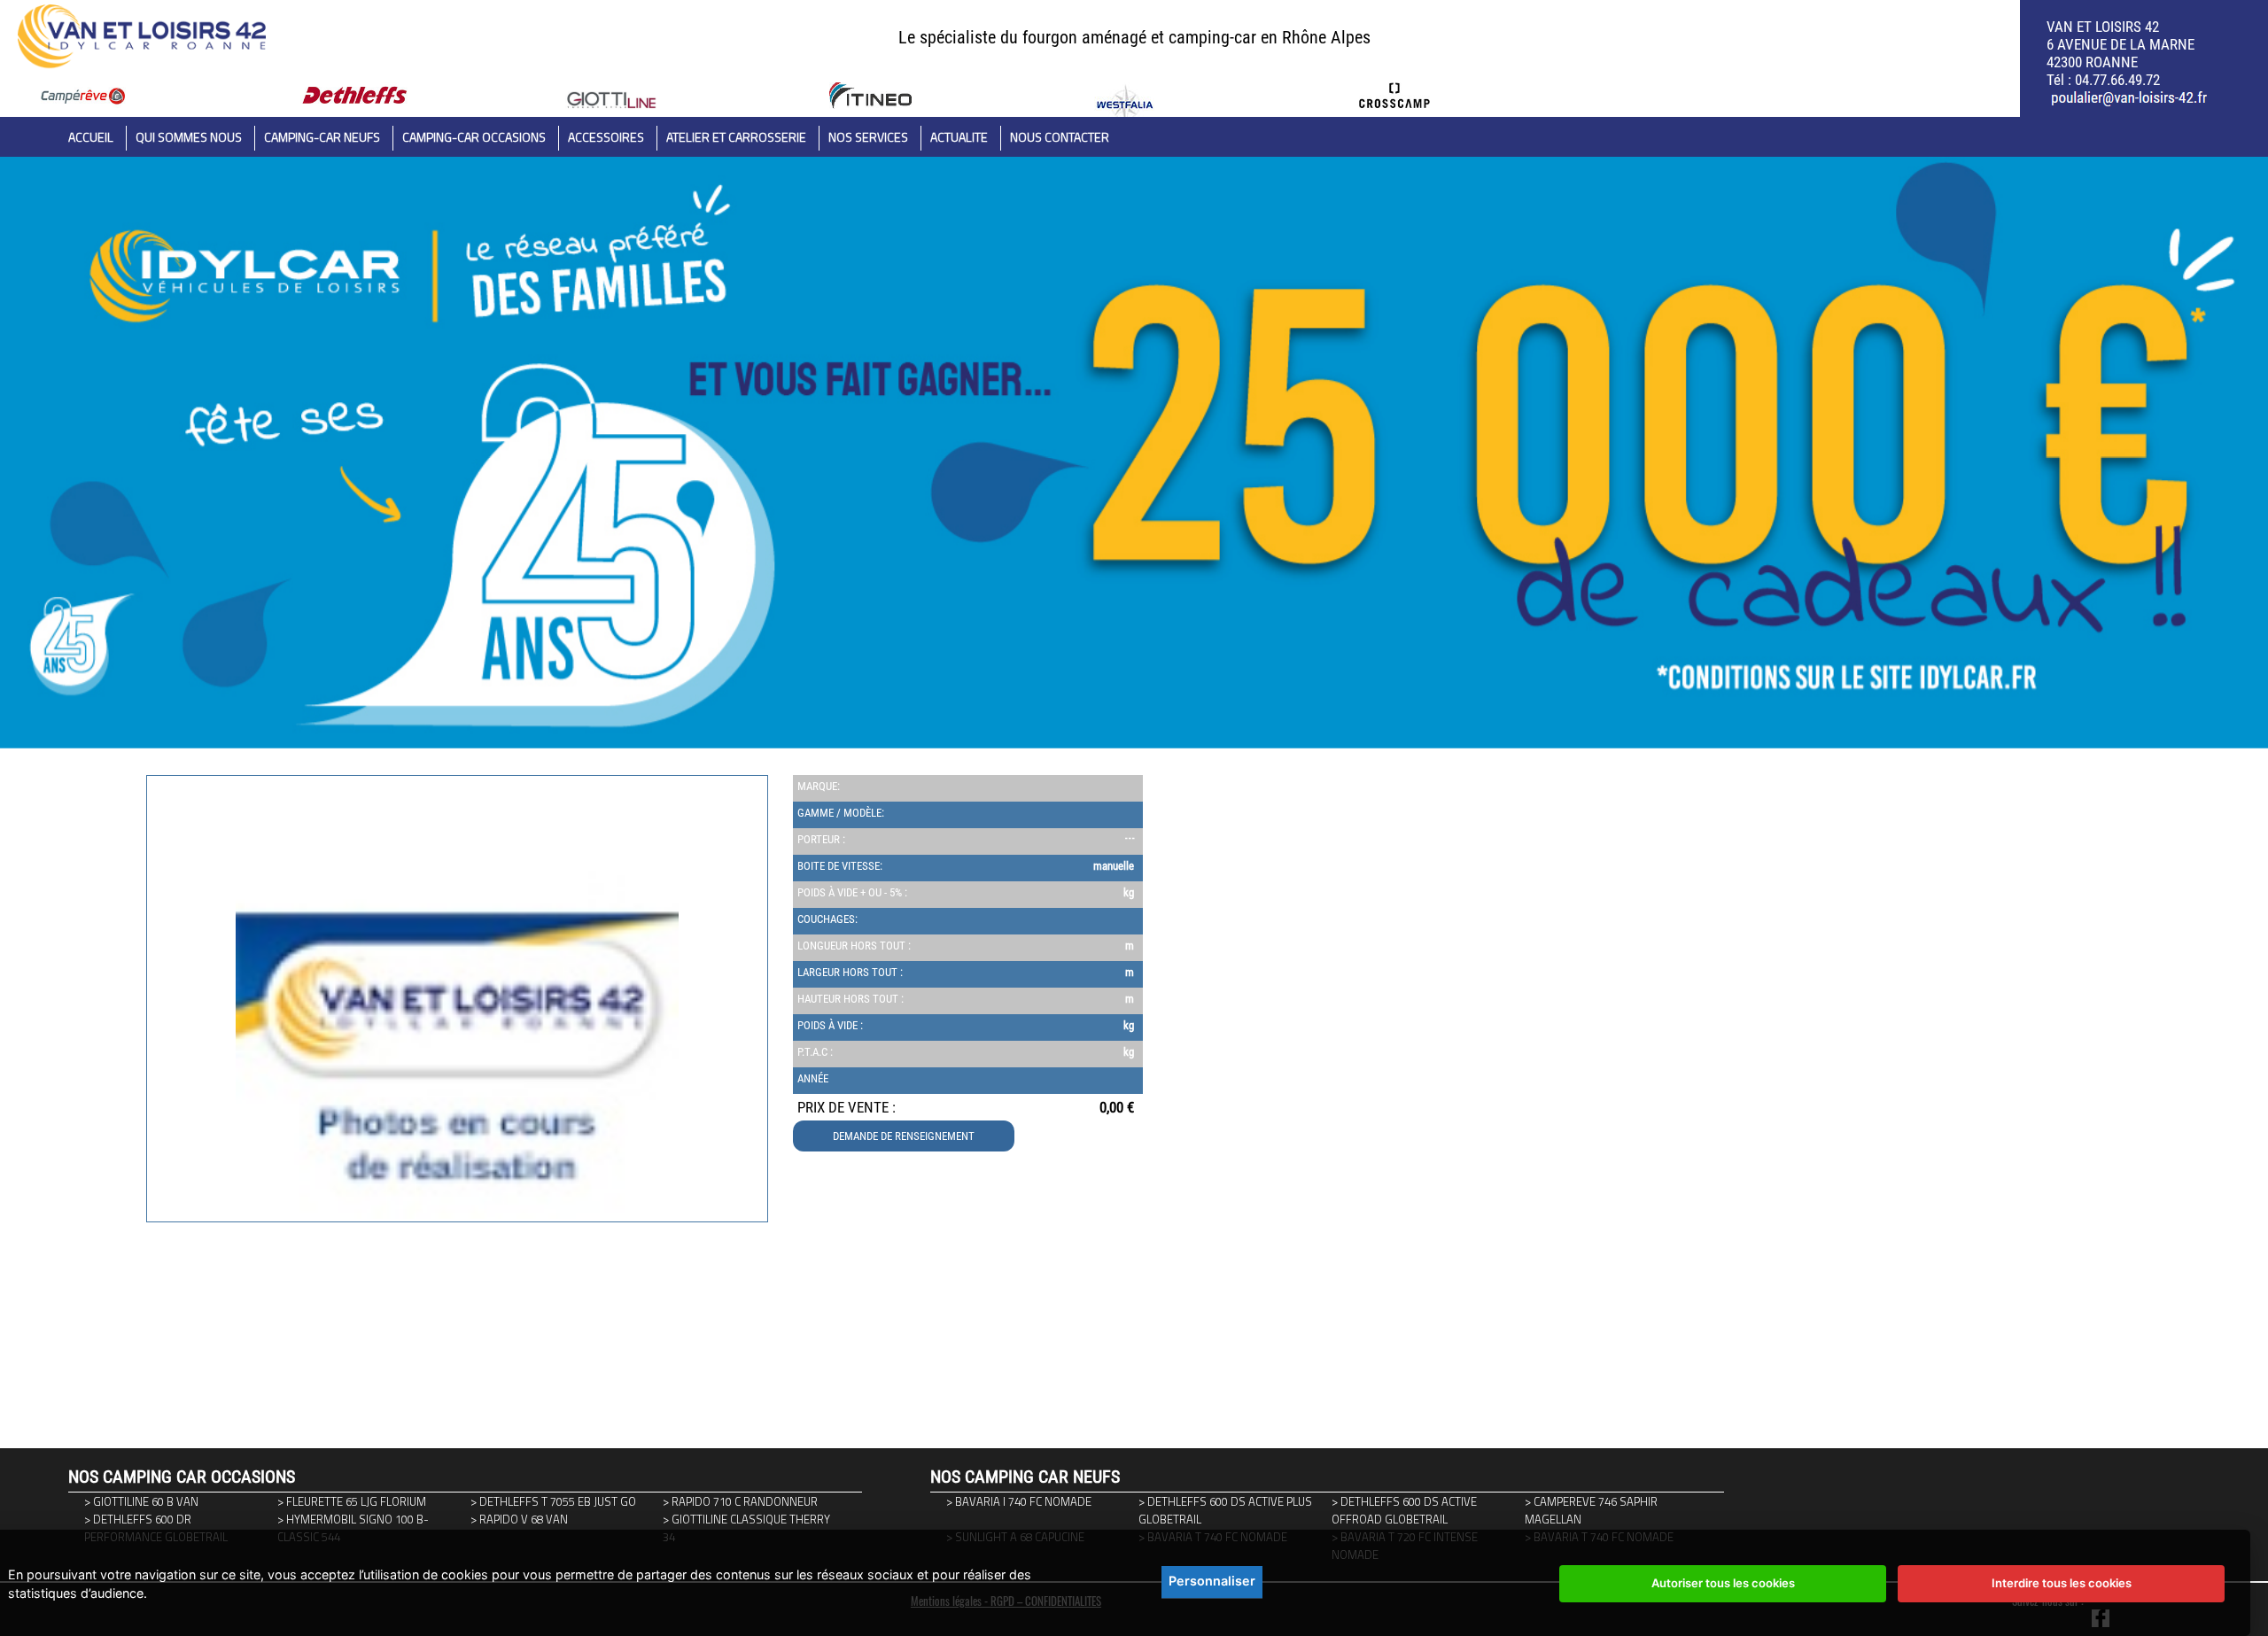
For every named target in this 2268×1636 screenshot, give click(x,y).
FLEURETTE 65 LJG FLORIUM (356, 1501)
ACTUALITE (959, 137)
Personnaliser (1212, 1581)
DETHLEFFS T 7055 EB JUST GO (558, 1501)
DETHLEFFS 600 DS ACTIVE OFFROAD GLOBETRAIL (1404, 1510)
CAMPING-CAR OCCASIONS (474, 137)
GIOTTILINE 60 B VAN (146, 1501)
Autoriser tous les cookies (1723, 1583)
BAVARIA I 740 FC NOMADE (1023, 1501)
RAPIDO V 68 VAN (524, 1519)
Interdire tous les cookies (2062, 1583)
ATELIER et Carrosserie (736, 137)
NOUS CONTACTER (1060, 137)
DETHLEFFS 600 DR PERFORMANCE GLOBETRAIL (156, 1528)
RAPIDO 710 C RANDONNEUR (745, 1501)
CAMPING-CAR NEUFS (322, 137)
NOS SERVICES (868, 137)
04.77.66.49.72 (2117, 80)
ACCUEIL (91, 137)
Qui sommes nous (189, 137)
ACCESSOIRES (606, 137)
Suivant (156, 1280)
